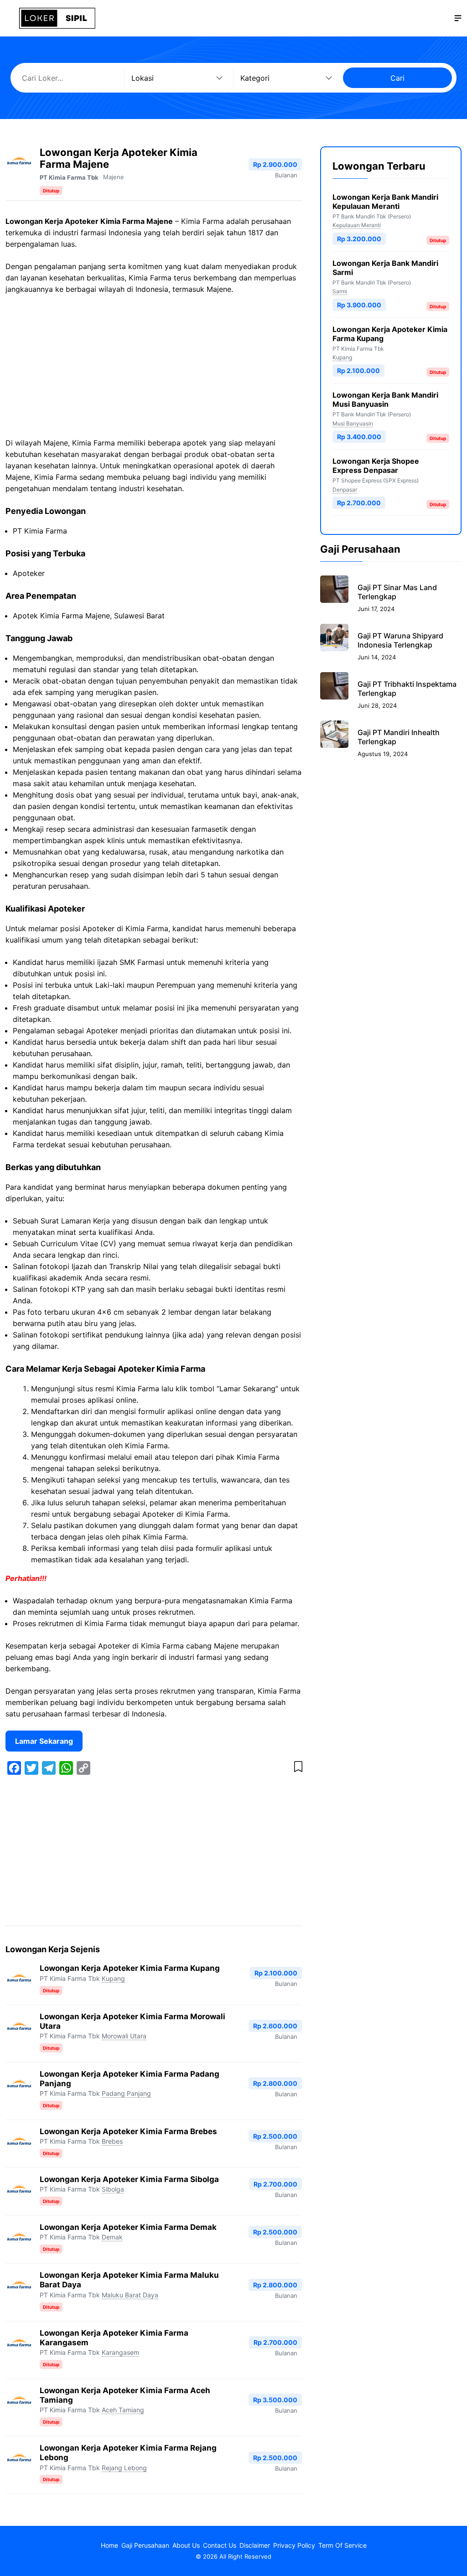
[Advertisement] (154, 370)
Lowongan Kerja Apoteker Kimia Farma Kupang (130, 1968)
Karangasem (120, 2352)
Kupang (113, 1978)
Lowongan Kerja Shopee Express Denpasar (376, 466)
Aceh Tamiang (123, 2410)
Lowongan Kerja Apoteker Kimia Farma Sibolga (129, 2179)
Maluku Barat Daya (130, 2295)
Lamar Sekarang (44, 1741)
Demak (112, 2237)
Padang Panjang (126, 2093)
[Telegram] (49, 1768)
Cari (397, 78)
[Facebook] (14, 1768)
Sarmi (340, 291)
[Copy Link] (83, 1768)
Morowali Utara (124, 2036)
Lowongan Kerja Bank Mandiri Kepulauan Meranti (385, 202)
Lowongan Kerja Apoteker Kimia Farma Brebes (128, 2131)
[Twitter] (31, 1768)
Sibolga (113, 2189)
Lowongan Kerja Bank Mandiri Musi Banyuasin (385, 399)
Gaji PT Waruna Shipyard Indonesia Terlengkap (400, 640)
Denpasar (345, 490)
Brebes (112, 2141)
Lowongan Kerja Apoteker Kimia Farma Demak (128, 2227)
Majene (114, 177)
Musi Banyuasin (353, 423)
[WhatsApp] (66, 1768)
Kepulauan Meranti (357, 225)
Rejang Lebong (124, 2468)
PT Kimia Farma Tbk (69, 177)
